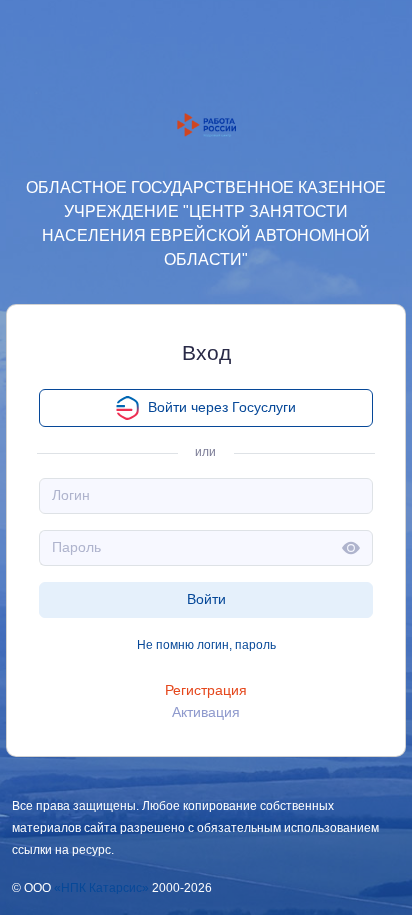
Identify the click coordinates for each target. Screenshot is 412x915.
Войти (206, 599)
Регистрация (206, 690)
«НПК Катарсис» (101, 888)
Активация (206, 712)
